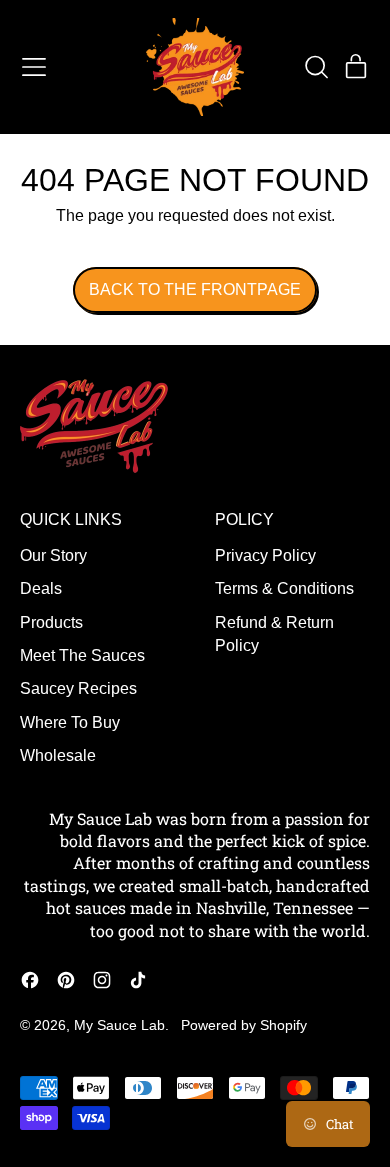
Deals (41, 588)
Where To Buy (70, 722)
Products (51, 622)
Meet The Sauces (82, 655)
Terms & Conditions (284, 588)
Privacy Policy (265, 555)
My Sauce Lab (119, 1025)
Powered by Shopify (244, 1025)
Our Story (53, 555)
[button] (316, 67)
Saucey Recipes (78, 688)
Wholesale (58, 755)
